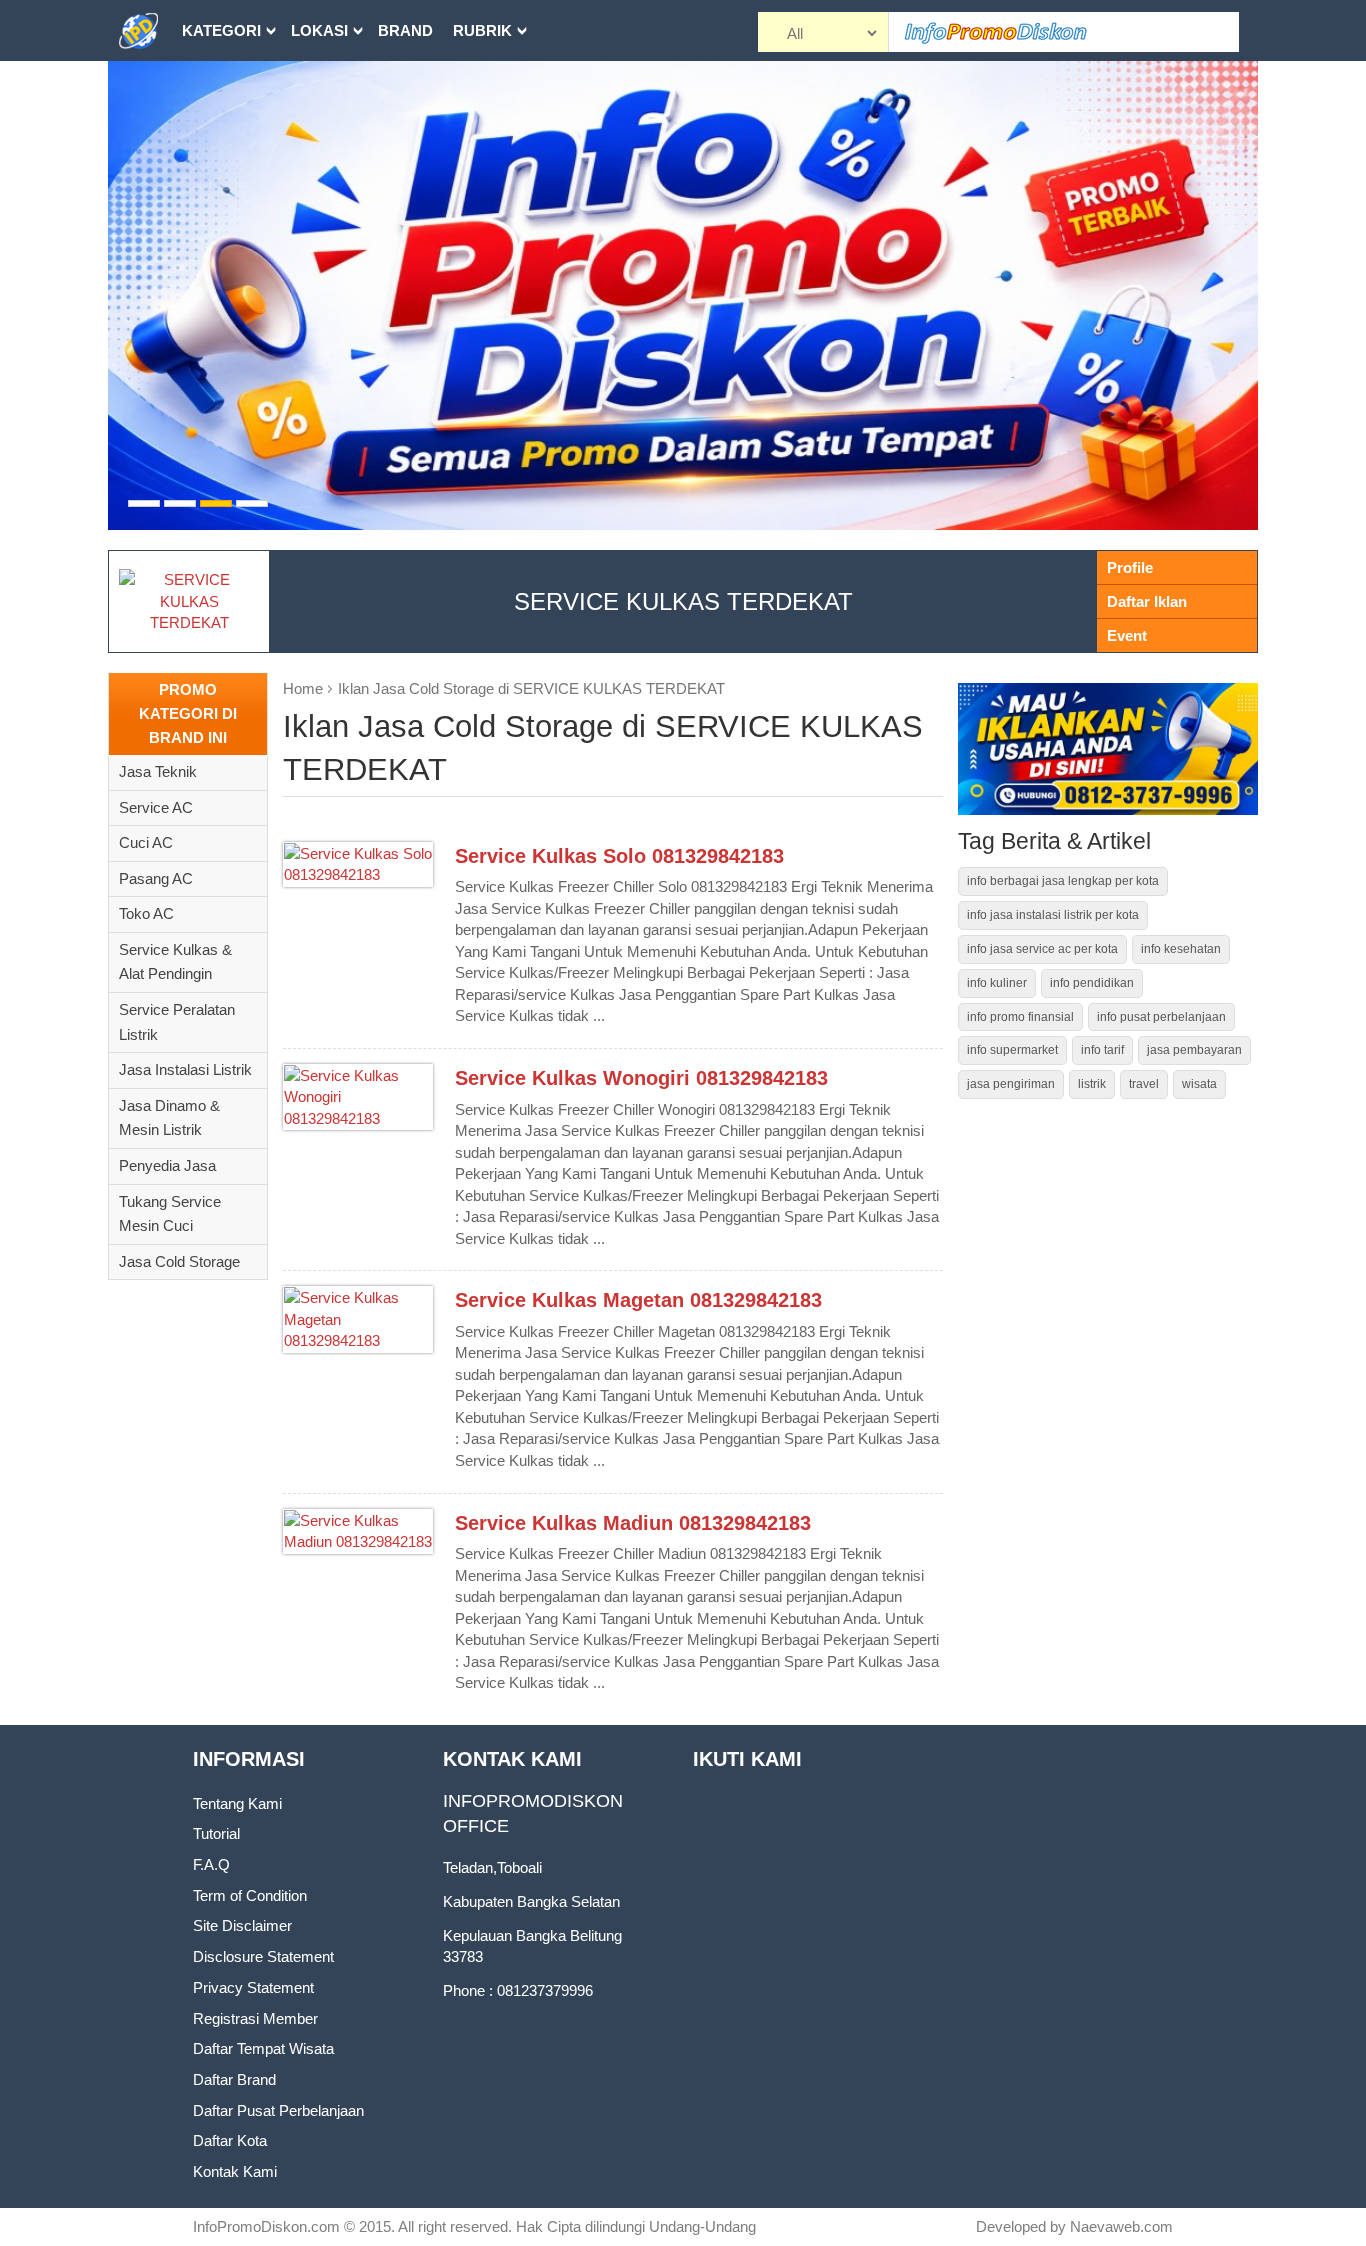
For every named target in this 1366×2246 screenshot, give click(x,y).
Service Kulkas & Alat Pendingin (175, 962)
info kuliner (997, 983)
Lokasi (319, 30)
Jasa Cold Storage (179, 1261)
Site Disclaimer (242, 1925)
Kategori (221, 30)
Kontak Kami (235, 2171)
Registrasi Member (255, 2018)
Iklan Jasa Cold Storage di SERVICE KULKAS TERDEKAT (531, 688)
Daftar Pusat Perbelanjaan (278, 2110)
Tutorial (216, 1833)
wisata (1199, 1084)
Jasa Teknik (158, 771)
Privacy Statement (253, 1987)
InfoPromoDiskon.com (266, 2226)
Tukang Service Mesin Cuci (170, 1214)
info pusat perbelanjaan (1161, 1017)
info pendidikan (1092, 983)
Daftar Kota (230, 2140)
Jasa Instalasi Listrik (185, 1069)
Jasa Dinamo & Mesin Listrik (169, 1118)
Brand (405, 30)
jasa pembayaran (1194, 1050)
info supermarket (1012, 1050)
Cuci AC (146, 842)
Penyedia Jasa (167, 1165)
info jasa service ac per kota (1042, 949)
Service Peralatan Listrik (177, 1022)
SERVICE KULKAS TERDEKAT (683, 601)
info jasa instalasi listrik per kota (1053, 915)
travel (1144, 1084)
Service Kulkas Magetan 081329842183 (638, 1300)
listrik (1092, 1084)
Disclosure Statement (263, 1956)
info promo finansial (1020, 1017)
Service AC (156, 807)
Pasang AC (156, 878)
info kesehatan (1181, 949)
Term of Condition (250, 1895)
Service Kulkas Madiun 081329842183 (633, 1523)
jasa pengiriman (1011, 1084)
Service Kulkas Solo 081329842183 (619, 856)
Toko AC (146, 913)
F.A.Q (211, 1864)
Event (1127, 635)
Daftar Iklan (1147, 601)
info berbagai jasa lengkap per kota (1063, 881)
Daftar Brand (234, 2079)
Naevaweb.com (1121, 2226)
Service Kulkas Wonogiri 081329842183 (641, 1078)
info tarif (1102, 1050)
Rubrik (482, 30)
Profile (1130, 567)
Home (303, 688)
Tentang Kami (237, 1803)
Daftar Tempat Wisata (263, 2048)
